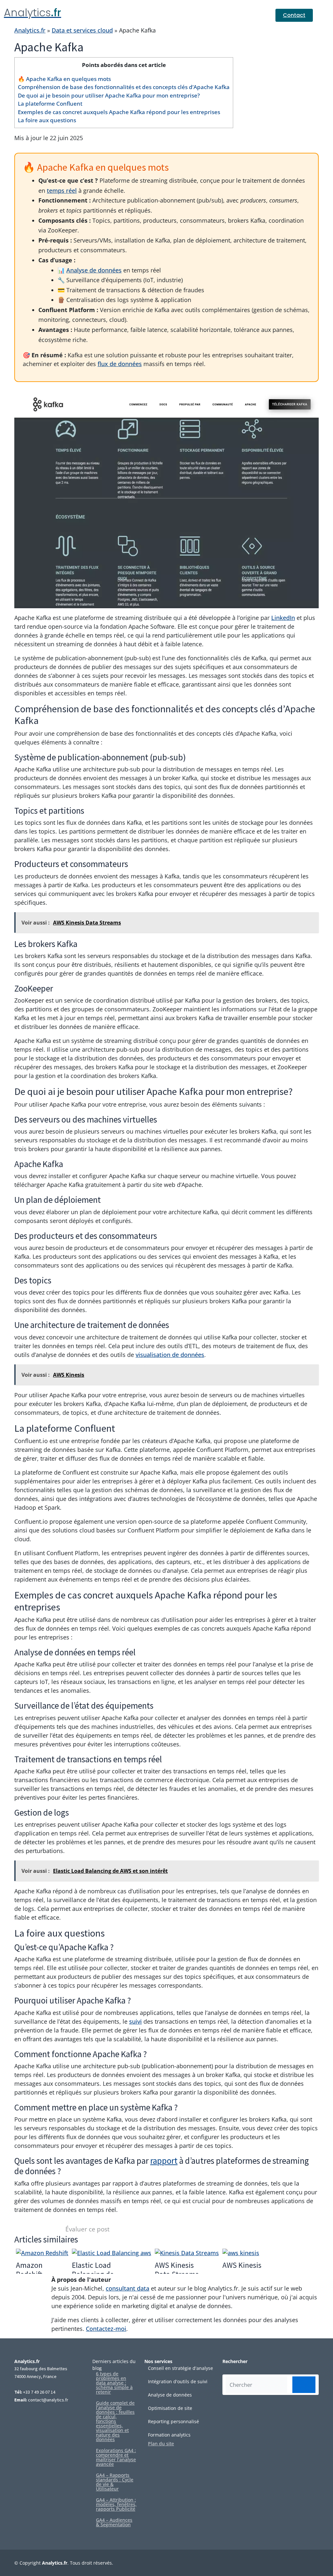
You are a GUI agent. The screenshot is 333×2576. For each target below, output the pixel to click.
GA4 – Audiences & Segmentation (114, 2522)
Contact (294, 15)
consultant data (127, 2288)
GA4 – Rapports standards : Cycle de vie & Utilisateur (115, 2482)
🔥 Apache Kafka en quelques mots (64, 79)
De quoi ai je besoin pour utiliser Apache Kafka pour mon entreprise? (109, 95)
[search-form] (304, 2385)
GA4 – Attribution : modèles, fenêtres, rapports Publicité (116, 2504)
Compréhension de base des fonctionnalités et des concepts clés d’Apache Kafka (124, 87)
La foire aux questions (47, 120)
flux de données (120, 364)
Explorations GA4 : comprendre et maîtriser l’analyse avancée (116, 2457)
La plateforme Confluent (50, 104)
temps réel (62, 191)
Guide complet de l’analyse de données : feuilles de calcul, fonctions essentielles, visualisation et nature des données (115, 2421)
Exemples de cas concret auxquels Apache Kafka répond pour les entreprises (119, 112)
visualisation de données (170, 1355)
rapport (164, 2161)
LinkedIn (283, 618)
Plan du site (161, 2444)
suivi (135, 2021)
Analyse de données (94, 270)
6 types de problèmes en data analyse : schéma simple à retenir (114, 2383)
